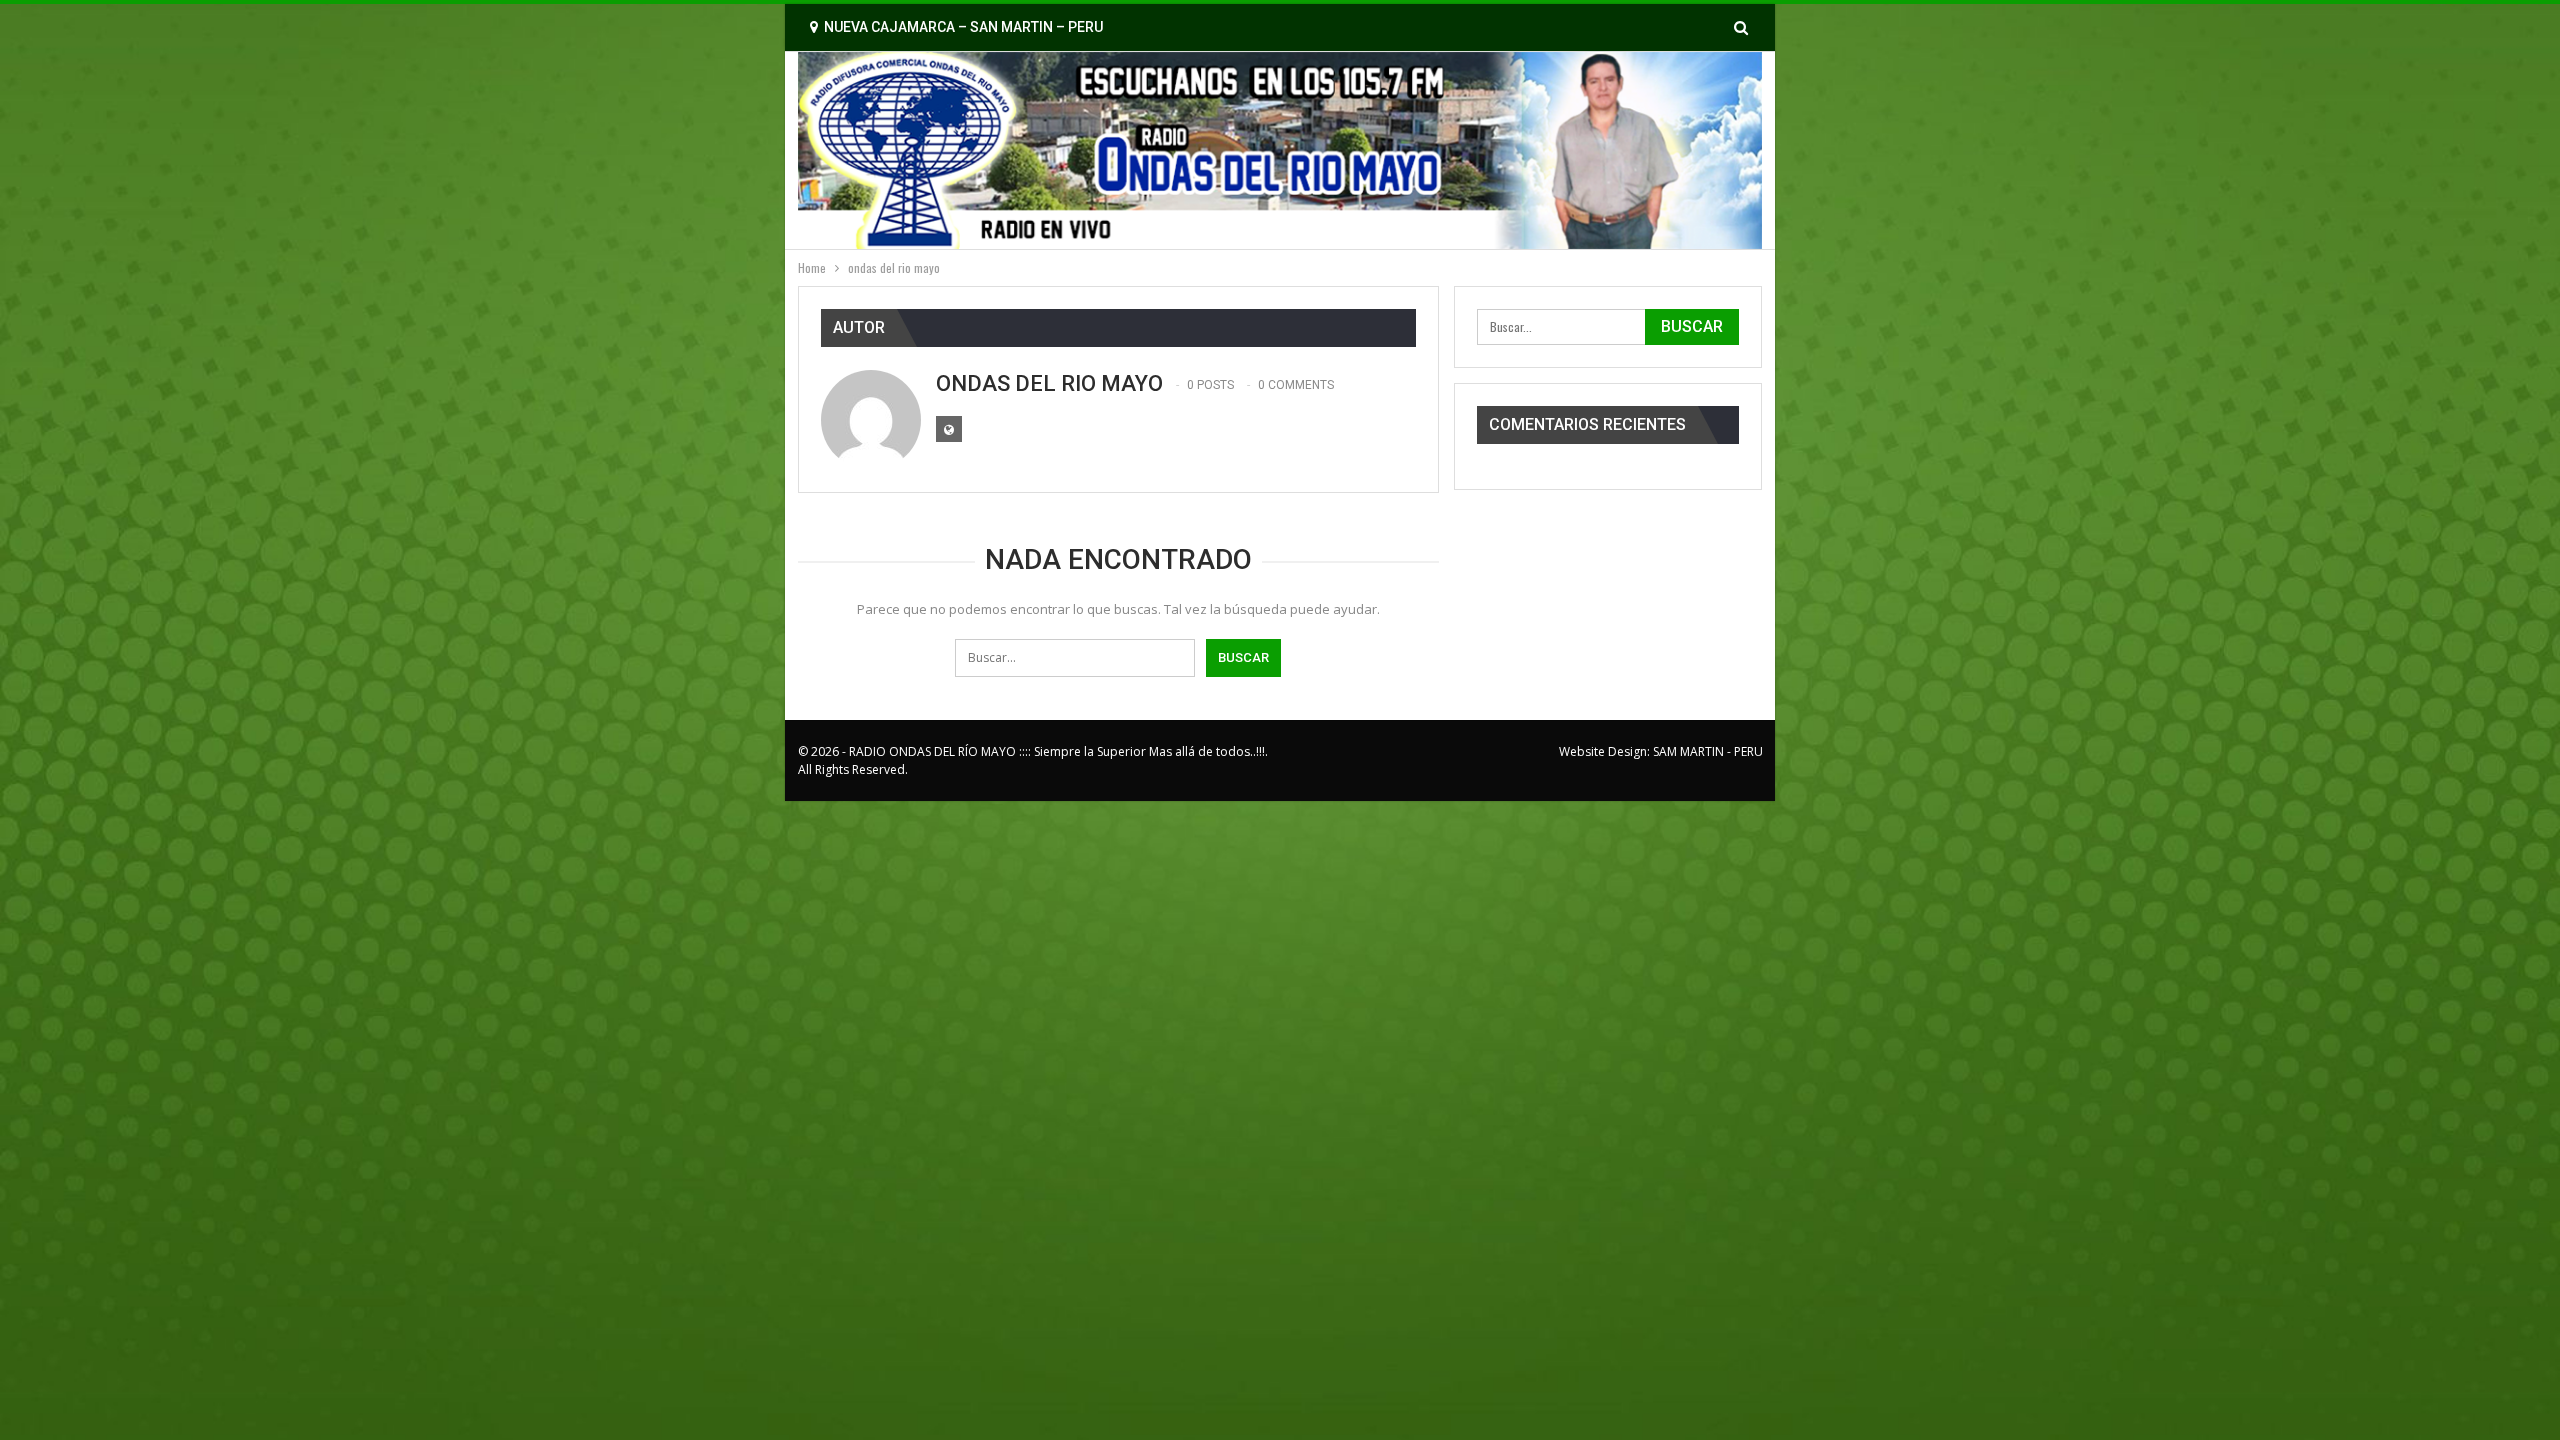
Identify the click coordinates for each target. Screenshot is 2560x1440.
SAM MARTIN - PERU (1708, 751)
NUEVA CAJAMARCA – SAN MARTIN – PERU (963, 27)
